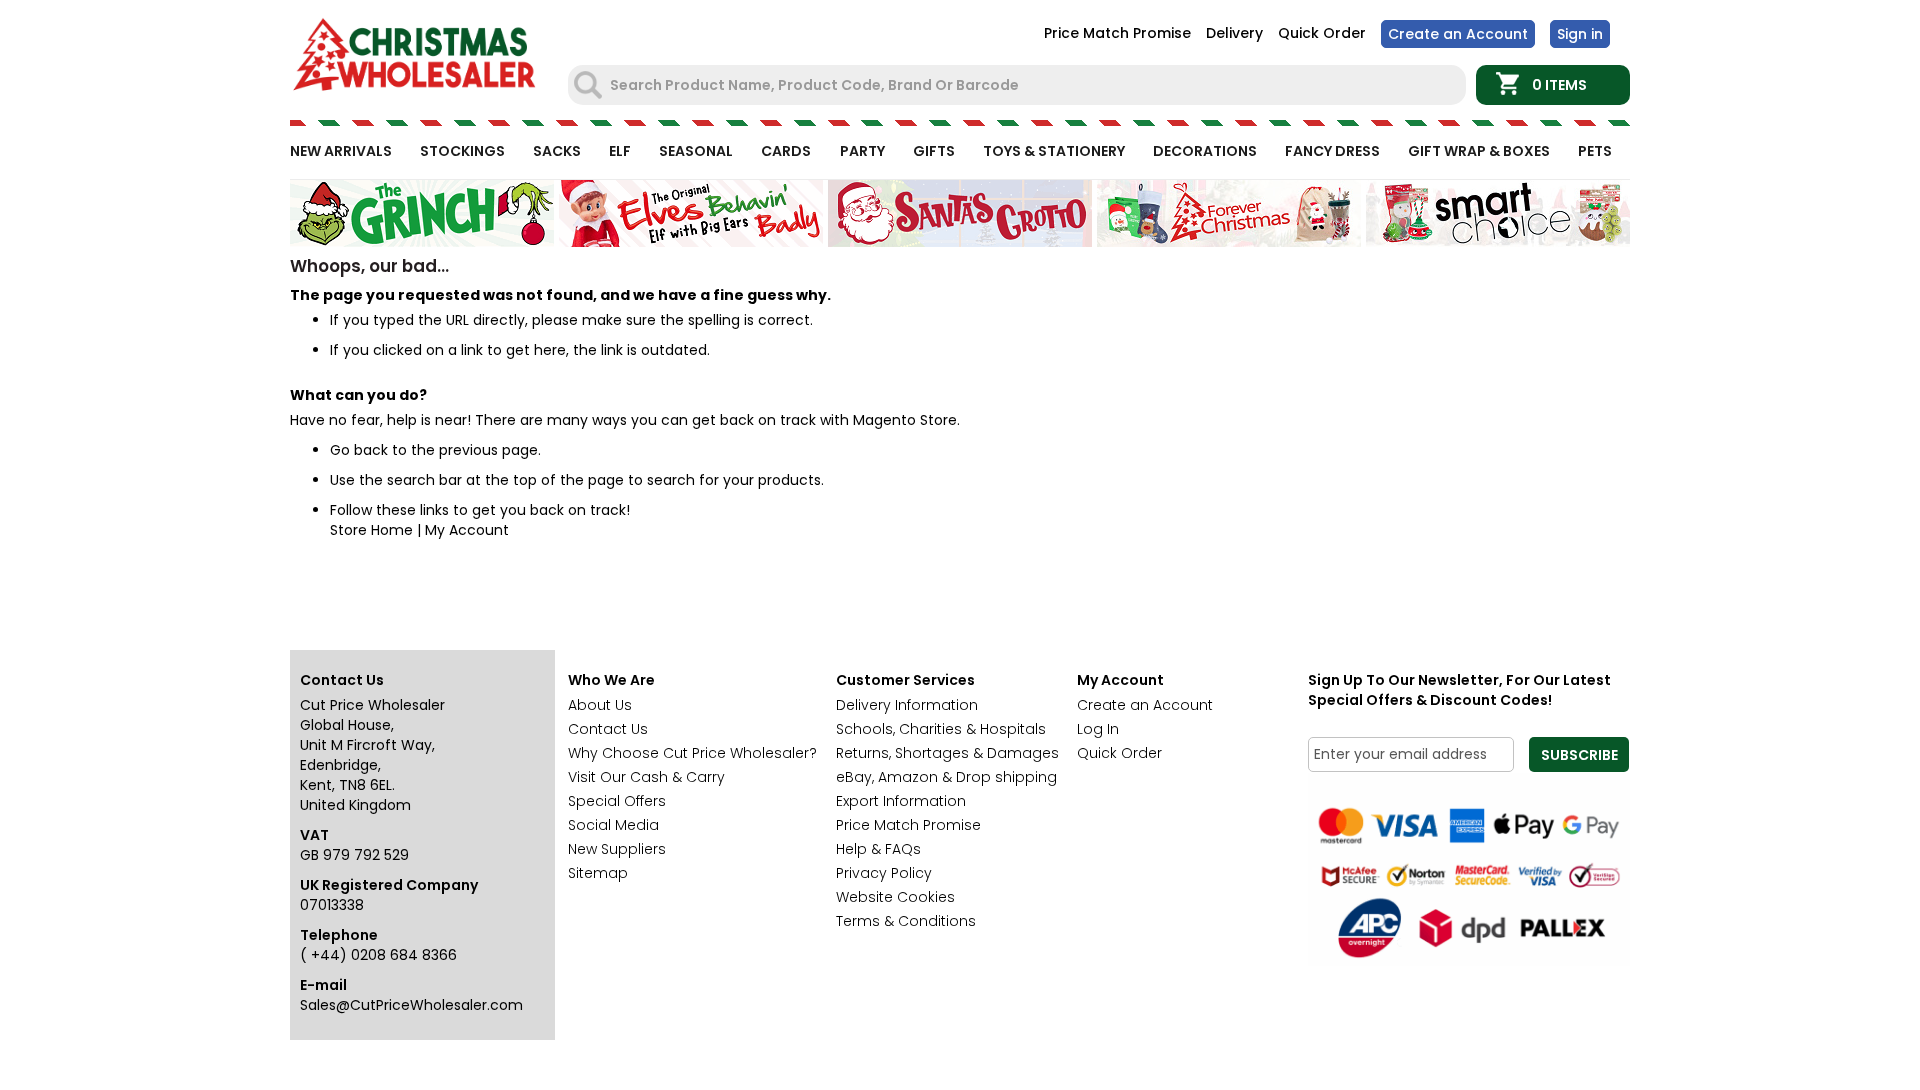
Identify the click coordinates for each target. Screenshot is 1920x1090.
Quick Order (1322, 33)
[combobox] (1019, 85)
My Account (467, 530)
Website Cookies (895, 897)
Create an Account (1458, 34)
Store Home (371, 530)
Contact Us (608, 729)
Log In (1098, 729)
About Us (600, 705)
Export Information (901, 801)
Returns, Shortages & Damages (947, 753)
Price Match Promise (1117, 33)
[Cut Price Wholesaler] (415, 57)
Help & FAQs (878, 849)
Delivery (1234, 33)
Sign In (1580, 34)
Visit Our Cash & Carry (646, 777)
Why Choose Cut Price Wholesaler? (692, 753)
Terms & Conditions (906, 921)
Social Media (613, 825)
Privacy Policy (884, 873)
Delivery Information (907, 705)
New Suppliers (617, 849)
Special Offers (617, 801)
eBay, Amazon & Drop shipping (946, 777)
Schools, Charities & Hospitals (941, 729)
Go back (359, 450)
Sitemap (598, 873)
